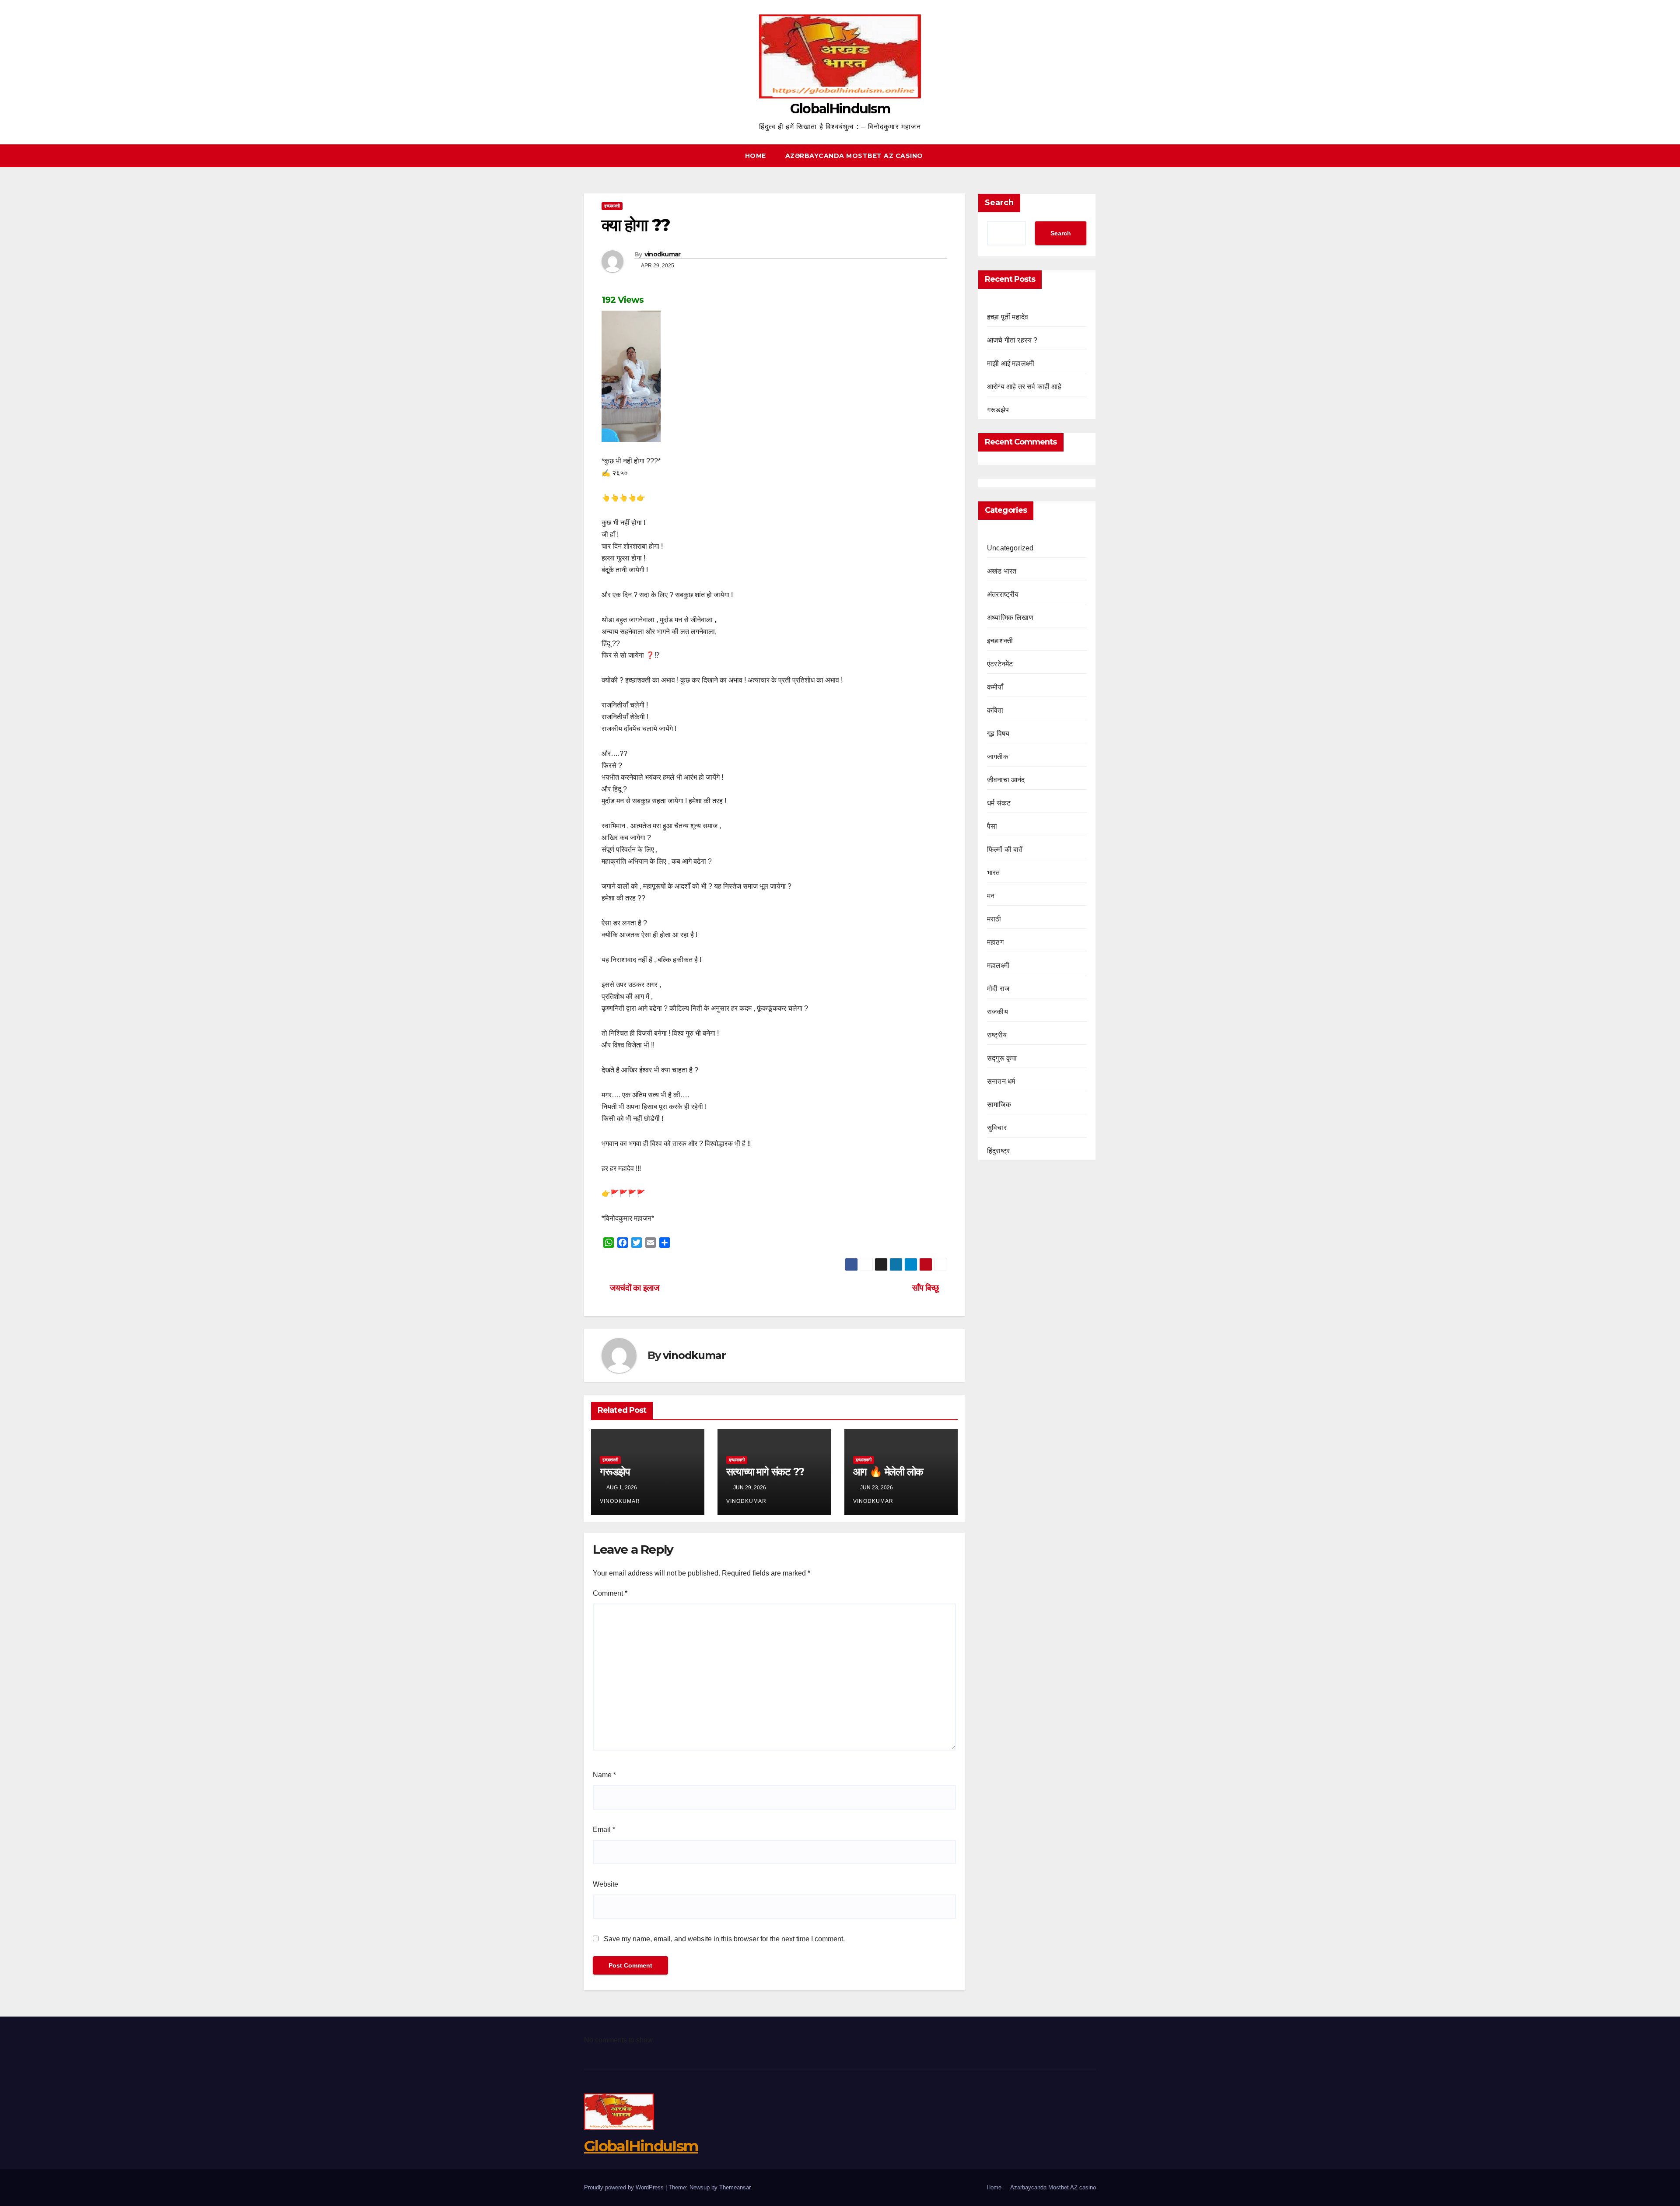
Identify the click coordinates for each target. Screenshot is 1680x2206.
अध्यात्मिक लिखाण (1010, 618)
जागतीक (998, 757)
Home (756, 156)
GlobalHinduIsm (840, 109)
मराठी (994, 919)
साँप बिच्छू (926, 1288)
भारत (994, 873)
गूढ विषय (998, 734)
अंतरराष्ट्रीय (1003, 594)
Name (604, 1775)
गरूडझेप (615, 1472)
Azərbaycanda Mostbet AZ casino (854, 156)
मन (991, 896)
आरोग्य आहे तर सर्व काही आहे (1024, 387)
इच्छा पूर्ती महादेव (1008, 317)
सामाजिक (999, 1105)
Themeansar (735, 2187)
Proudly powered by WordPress (625, 2187)
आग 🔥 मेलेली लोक (888, 1472)
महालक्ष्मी (998, 965)
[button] (1093, 156)
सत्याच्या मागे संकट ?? (765, 1472)
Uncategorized (1010, 548)
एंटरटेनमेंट (1000, 664)
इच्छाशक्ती (612, 206)
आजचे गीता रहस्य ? (1012, 340)
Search (999, 203)
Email (604, 1830)
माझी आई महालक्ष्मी (1011, 363)
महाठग (995, 942)
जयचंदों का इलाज (633, 1288)
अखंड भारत (1002, 571)
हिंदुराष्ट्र (998, 1151)
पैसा (992, 826)
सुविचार (997, 1128)
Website (605, 1884)
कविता (995, 710)
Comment (610, 1593)
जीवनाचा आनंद (1006, 780)
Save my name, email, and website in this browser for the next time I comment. (724, 1939)
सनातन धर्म (1001, 1081)
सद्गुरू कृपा (1002, 1058)
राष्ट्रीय (997, 1035)
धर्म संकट (999, 803)
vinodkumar (663, 254)
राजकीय (997, 1012)
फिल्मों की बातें (1005, 849)
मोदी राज (998, 989)
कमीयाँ (995, 687)
